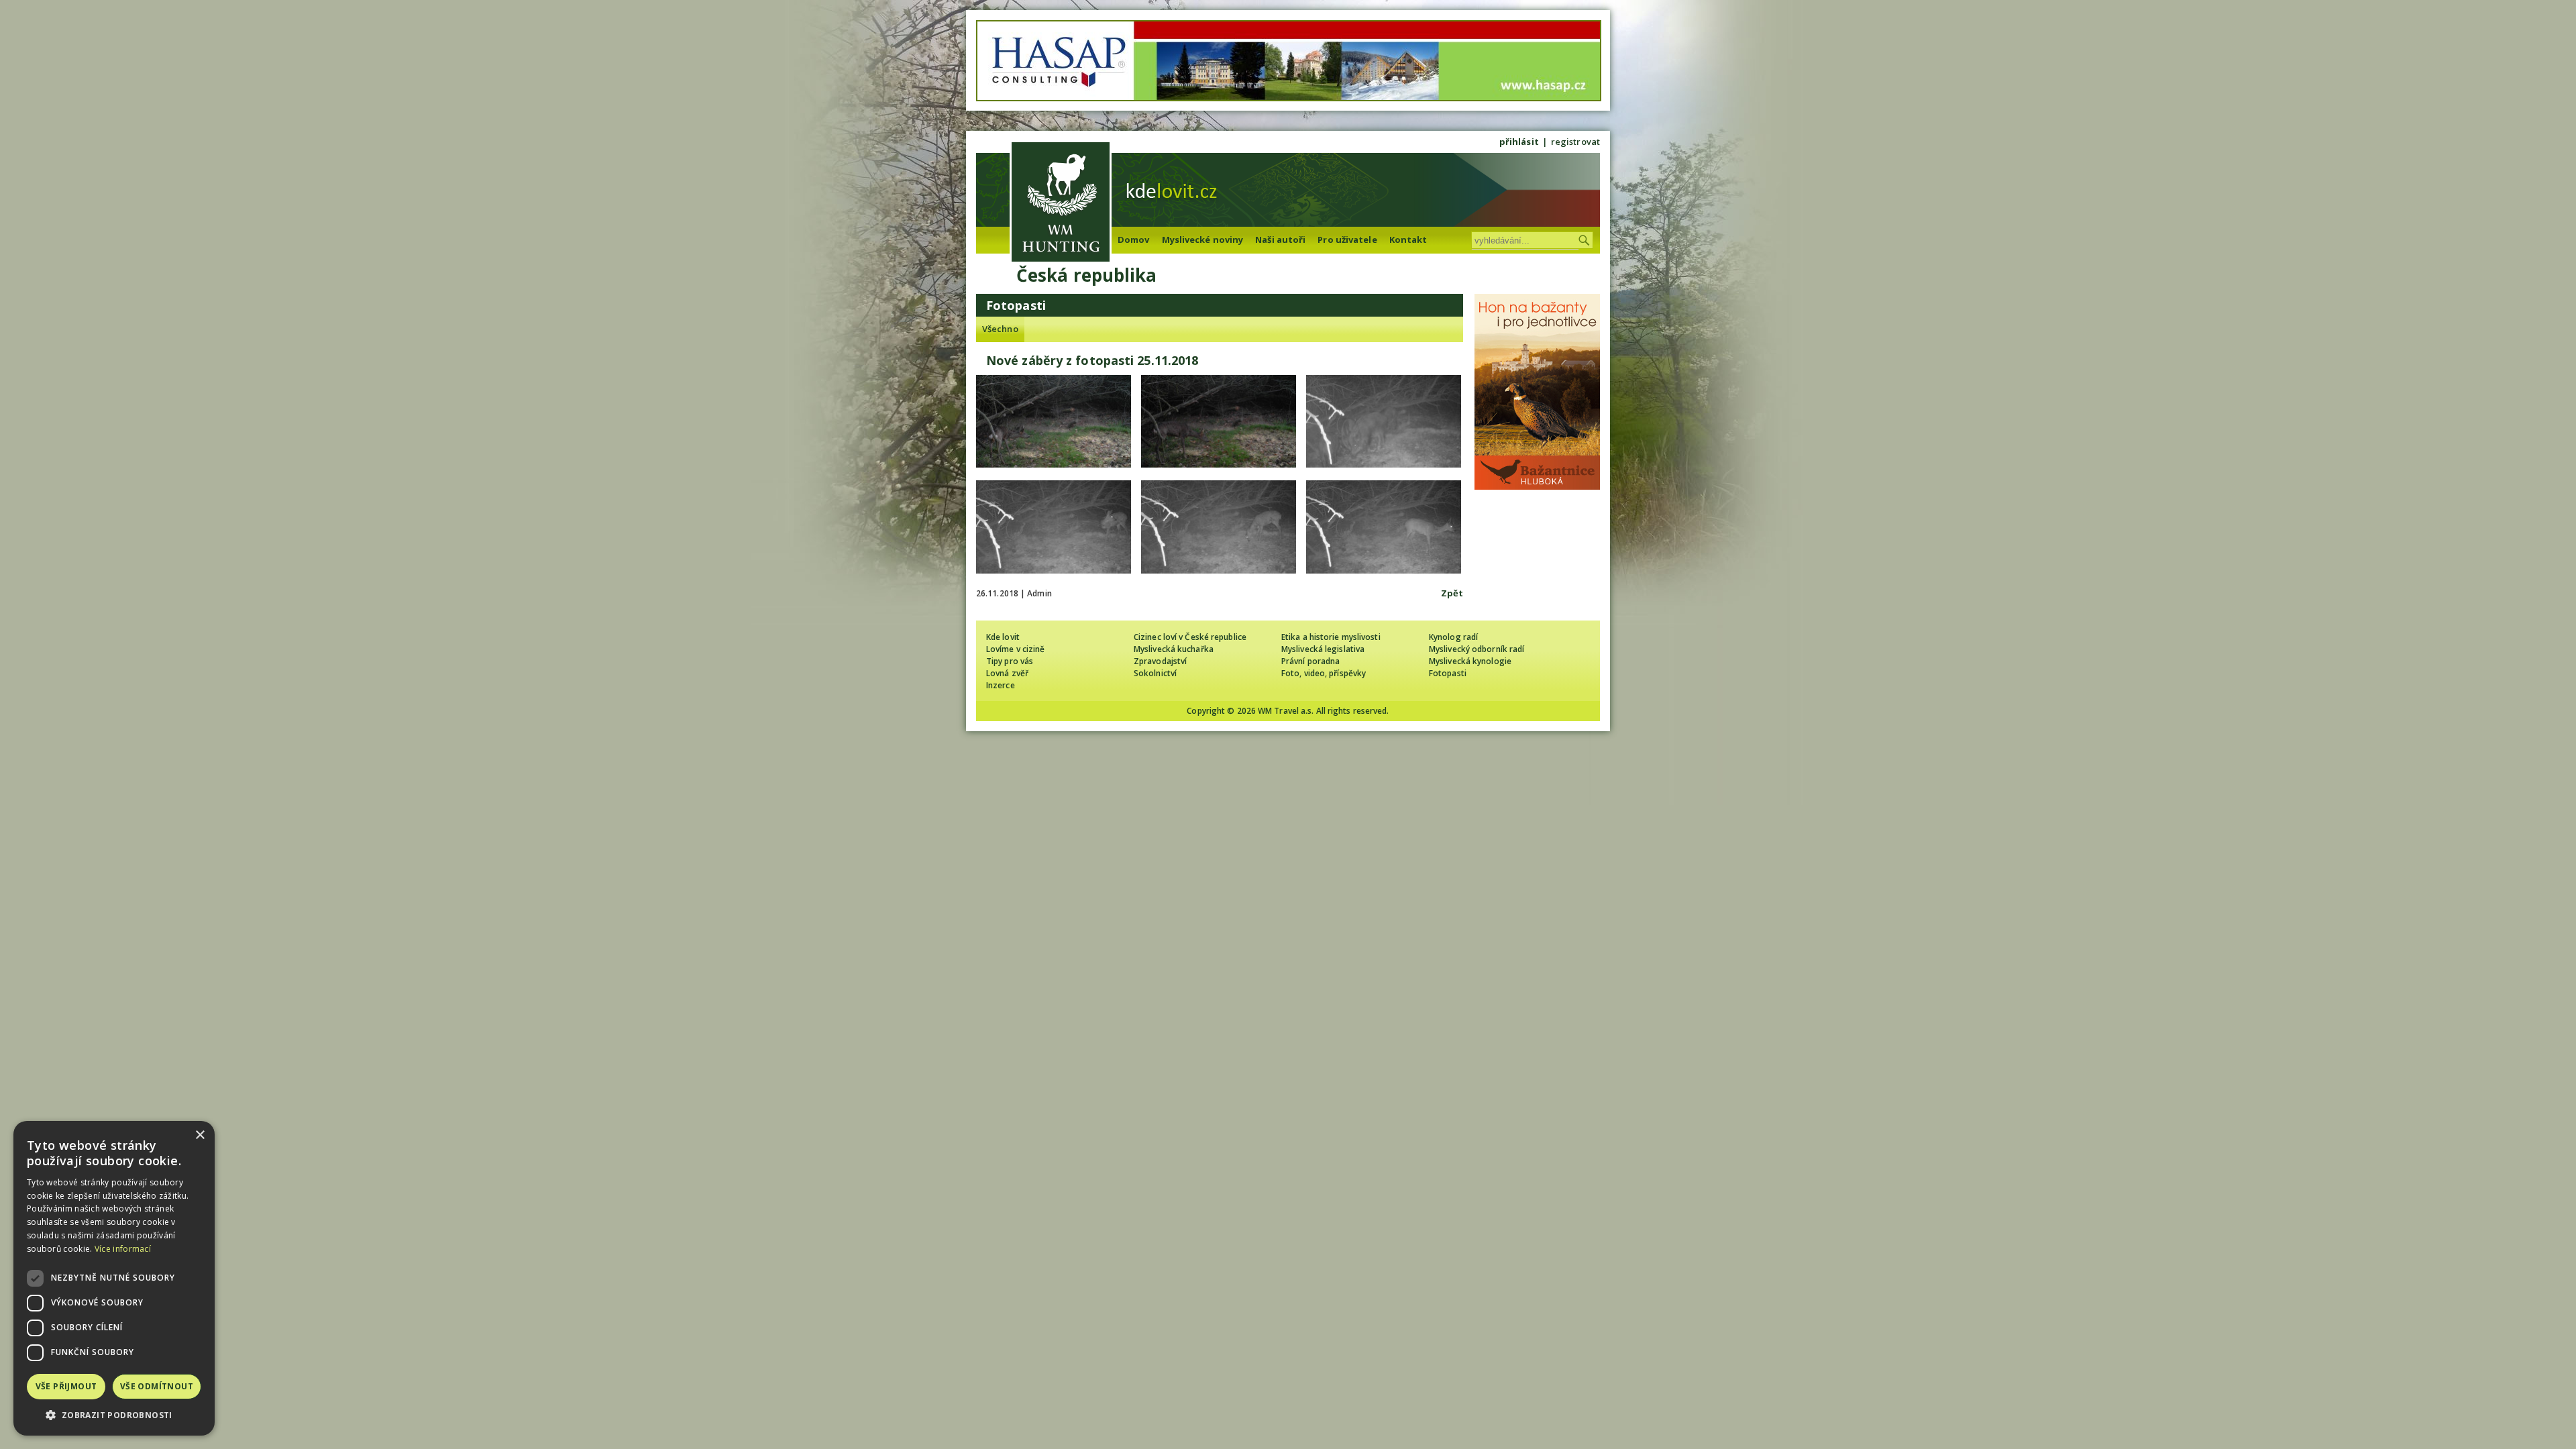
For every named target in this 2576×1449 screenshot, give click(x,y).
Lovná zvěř (1007, 673)
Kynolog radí (1453, 637)
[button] (114, 1415)
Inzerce (1001, 685)
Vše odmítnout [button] (157, 1386)
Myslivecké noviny (1203, 239)
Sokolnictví (1155, 673)
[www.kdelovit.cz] (1061, 204)
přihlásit (1519, 142)
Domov (1134, 239)
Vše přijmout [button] (66, 1386)
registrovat (1575, 142)
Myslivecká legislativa (1323, 649)
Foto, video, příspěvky (1324, 673)
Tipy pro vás (1010, 661)
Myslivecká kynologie (1470, 661)
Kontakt (1408, 239)
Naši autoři (1280, 239)
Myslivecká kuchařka (1174, 649)
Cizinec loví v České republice (1190, 637)
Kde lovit (1003, 637)
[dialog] (114, 1278)
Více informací (123, 1249)
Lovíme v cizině (1016, 649)
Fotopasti (1448, 673)
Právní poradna (1310, 661)
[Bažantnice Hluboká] (1537, 486)
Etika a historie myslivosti (1331, 637)
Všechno (1000, 329)
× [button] (200, 1135)
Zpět (1452, 593)
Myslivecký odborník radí (1477, 649)
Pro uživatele (1347, 239)
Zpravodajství (1160, 661)
